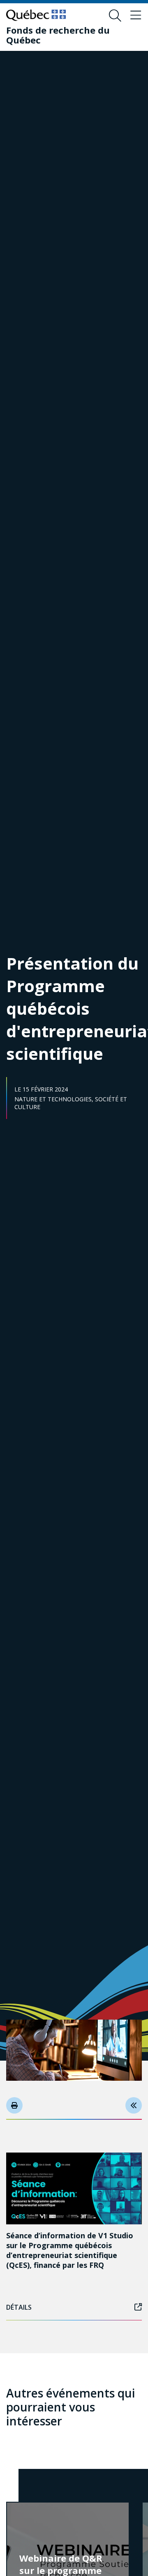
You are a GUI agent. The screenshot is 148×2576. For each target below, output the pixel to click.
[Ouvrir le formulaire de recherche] (115, 16)
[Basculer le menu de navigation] (136, 16)
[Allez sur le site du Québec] (36, 15)
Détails (19, 2307)
